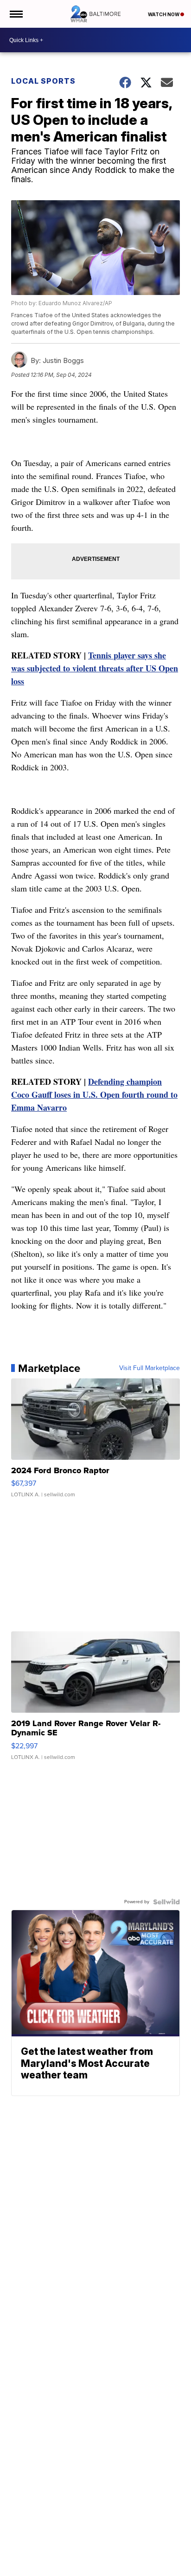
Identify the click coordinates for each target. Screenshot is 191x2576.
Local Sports (43, 81)
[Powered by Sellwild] (166, 1902)
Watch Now (164, 14)
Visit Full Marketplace (150, 1368)
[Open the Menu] (16, 14)
